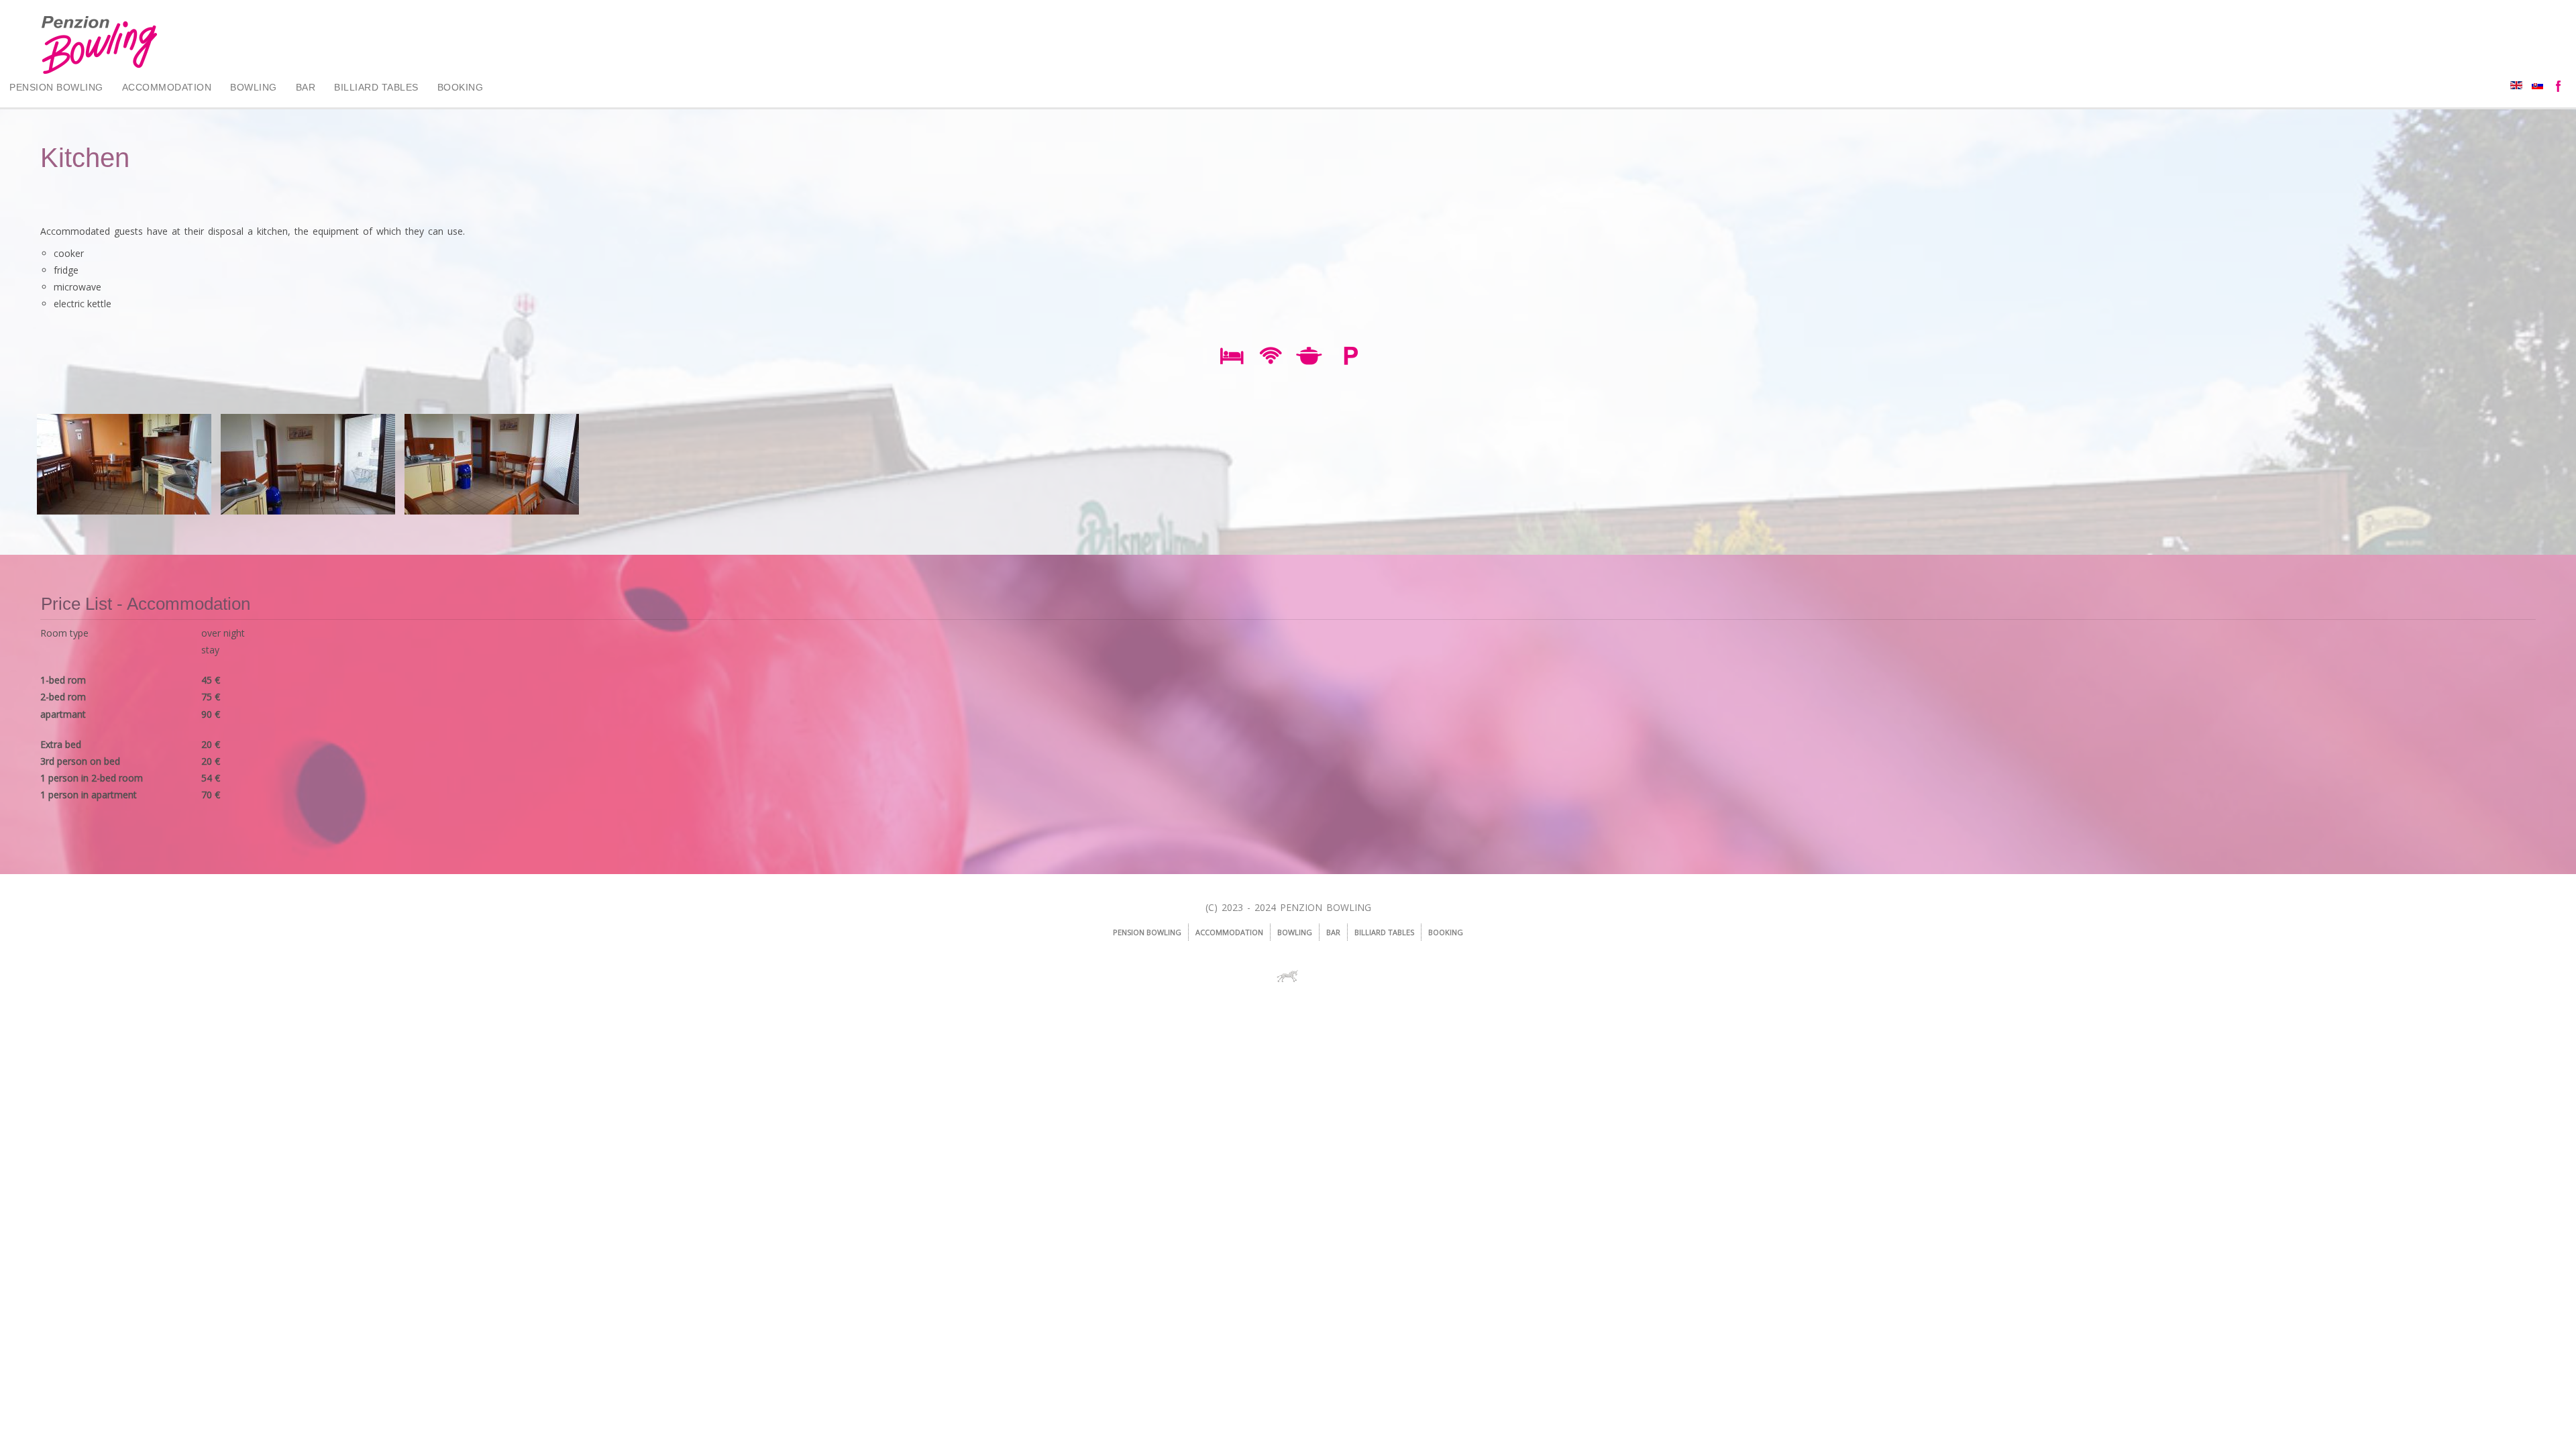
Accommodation (167, 87)
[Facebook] (2560, 87)
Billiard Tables (376, 87)
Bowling (254, 87)
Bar (306, 87)
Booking (461, 87)
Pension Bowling (56, 87)
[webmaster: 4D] (1288, 976)
